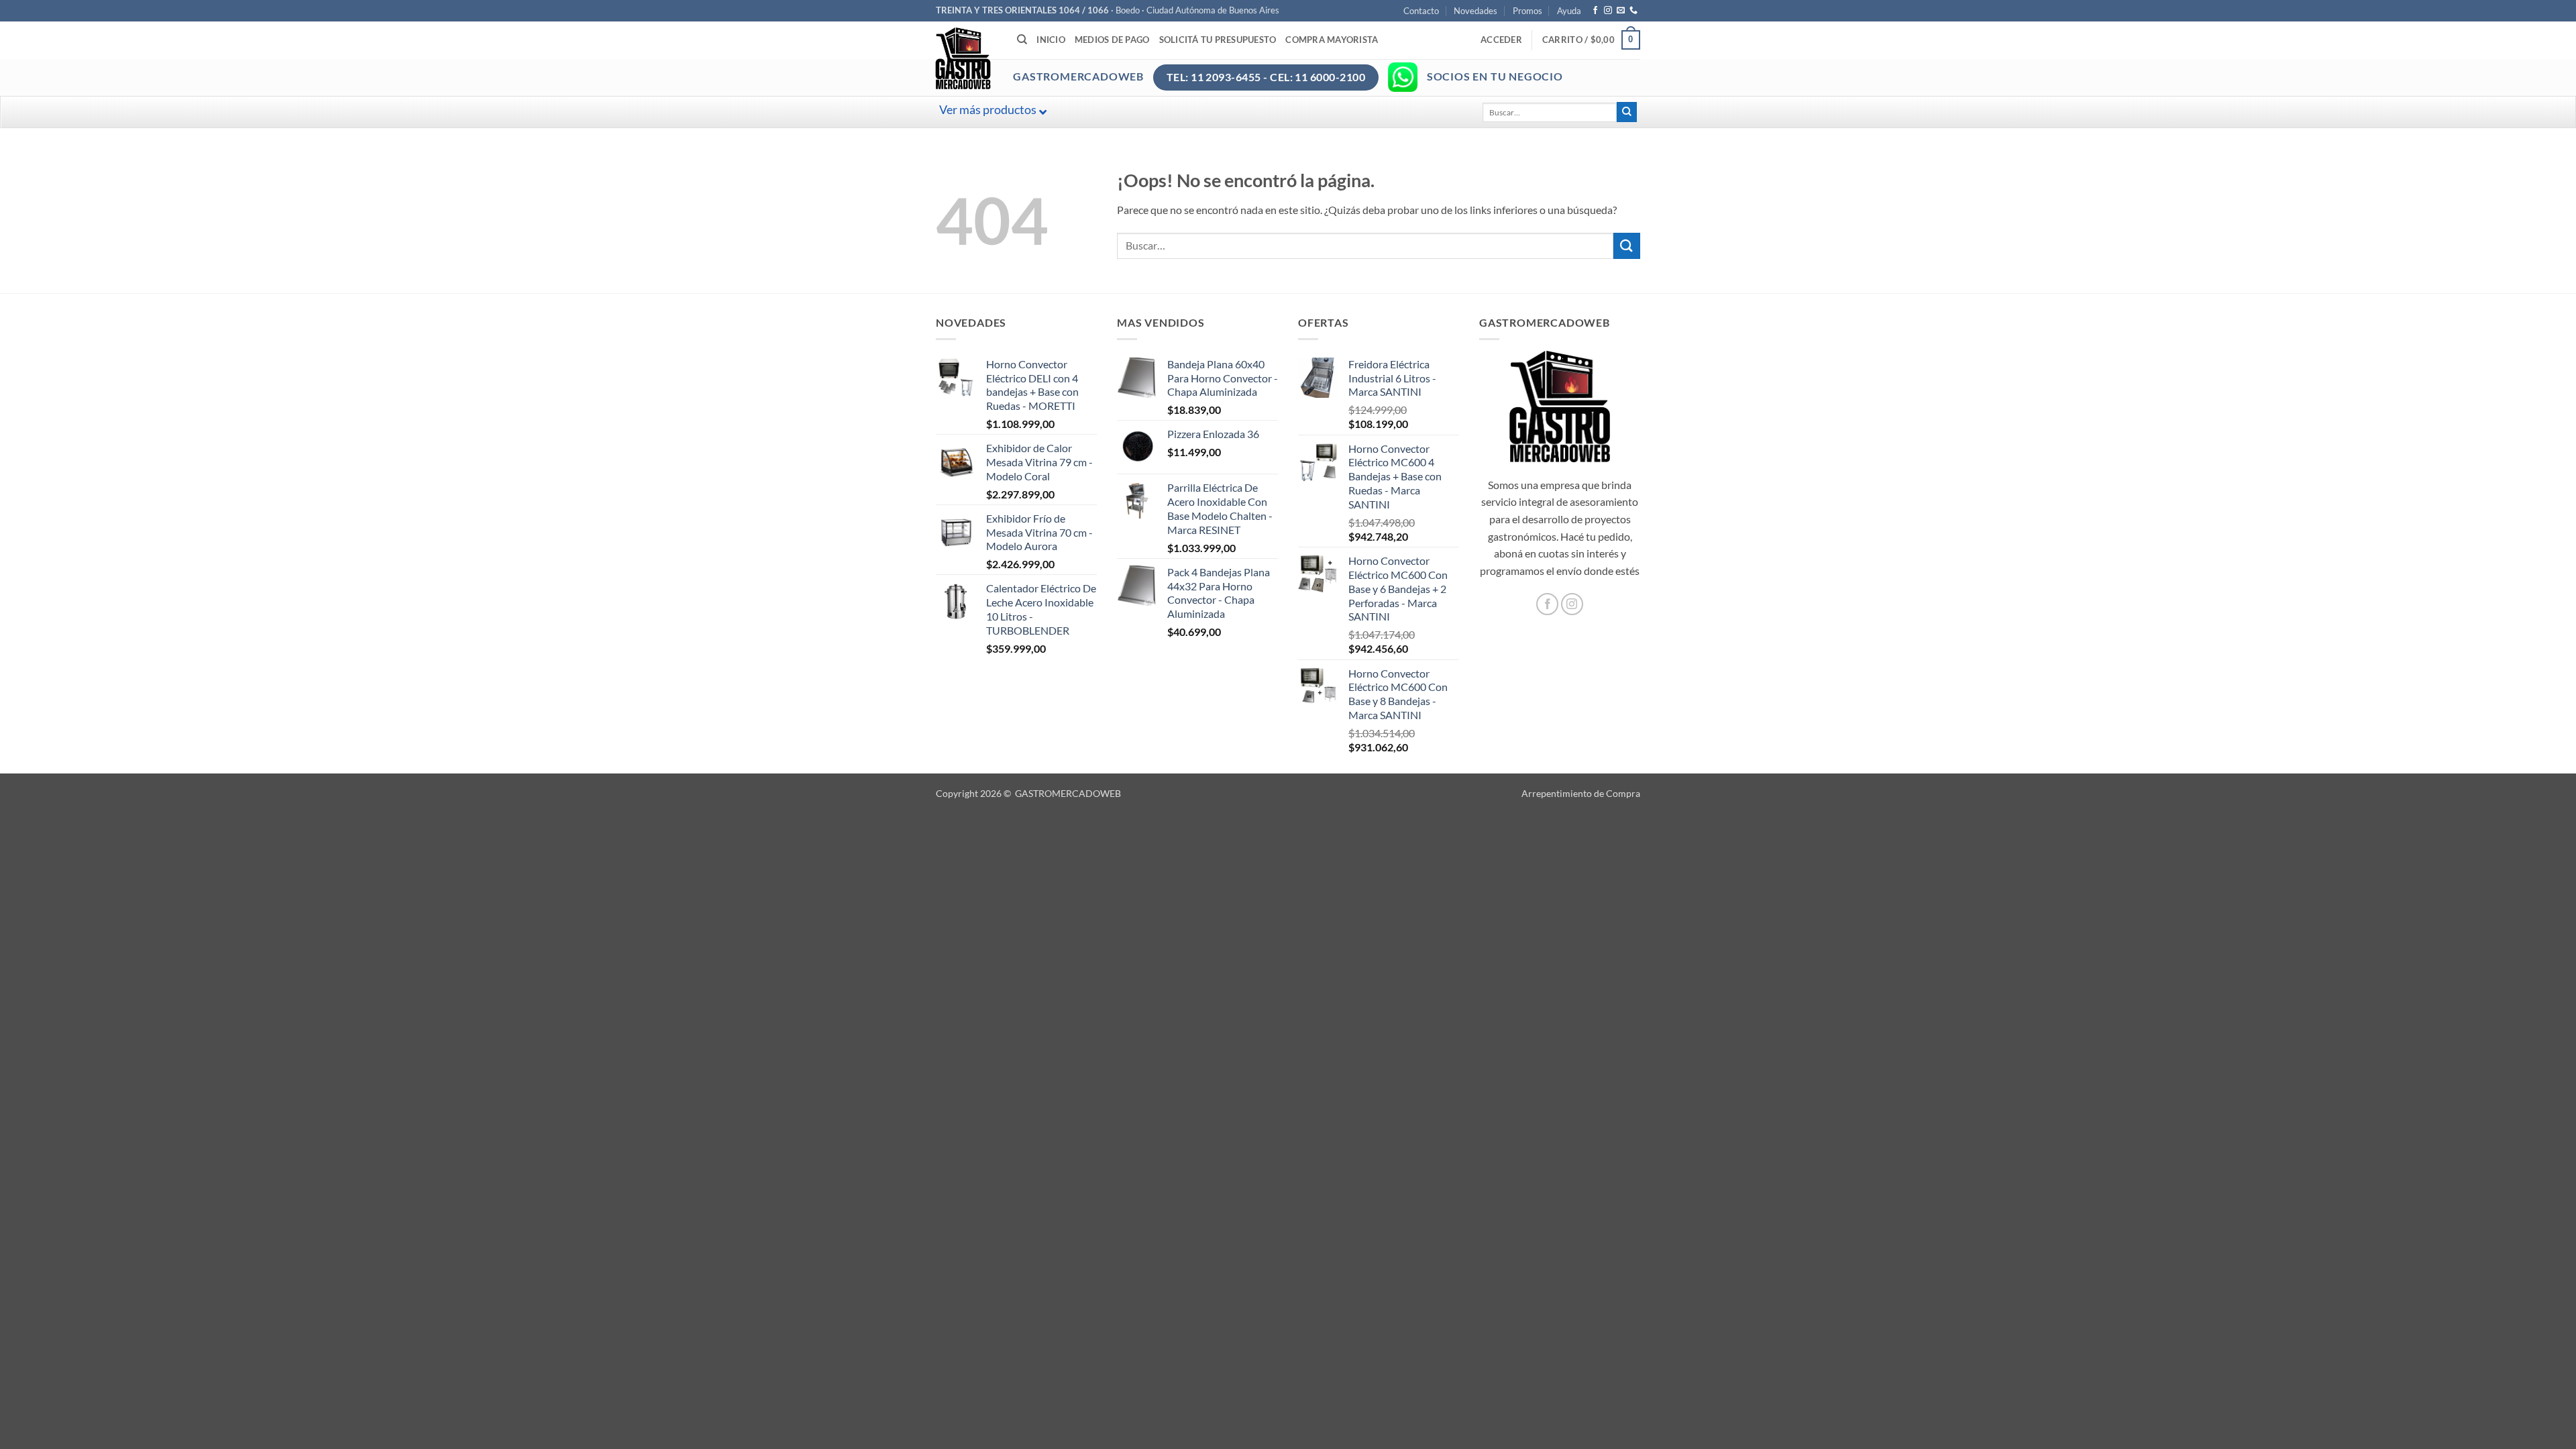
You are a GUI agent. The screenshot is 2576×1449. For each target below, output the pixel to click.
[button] (1501, 40)
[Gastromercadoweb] (1017, 58)
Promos (1527, 11)
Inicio (1051, 40)
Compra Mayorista (1332, 40)
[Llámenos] (1633, 11)
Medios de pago (1112, 40)
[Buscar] (1022, 40)
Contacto (1421, 11)
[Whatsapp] (1403, 77)
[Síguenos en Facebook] (1595, 11)
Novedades (1475, 11)
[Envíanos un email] (1621, 11)
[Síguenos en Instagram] (1608, 11)
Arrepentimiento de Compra (1581, 793)
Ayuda (1569, 11)
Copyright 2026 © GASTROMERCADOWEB (1028, 793)
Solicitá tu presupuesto (1218, 40)
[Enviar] (1627, 112)
